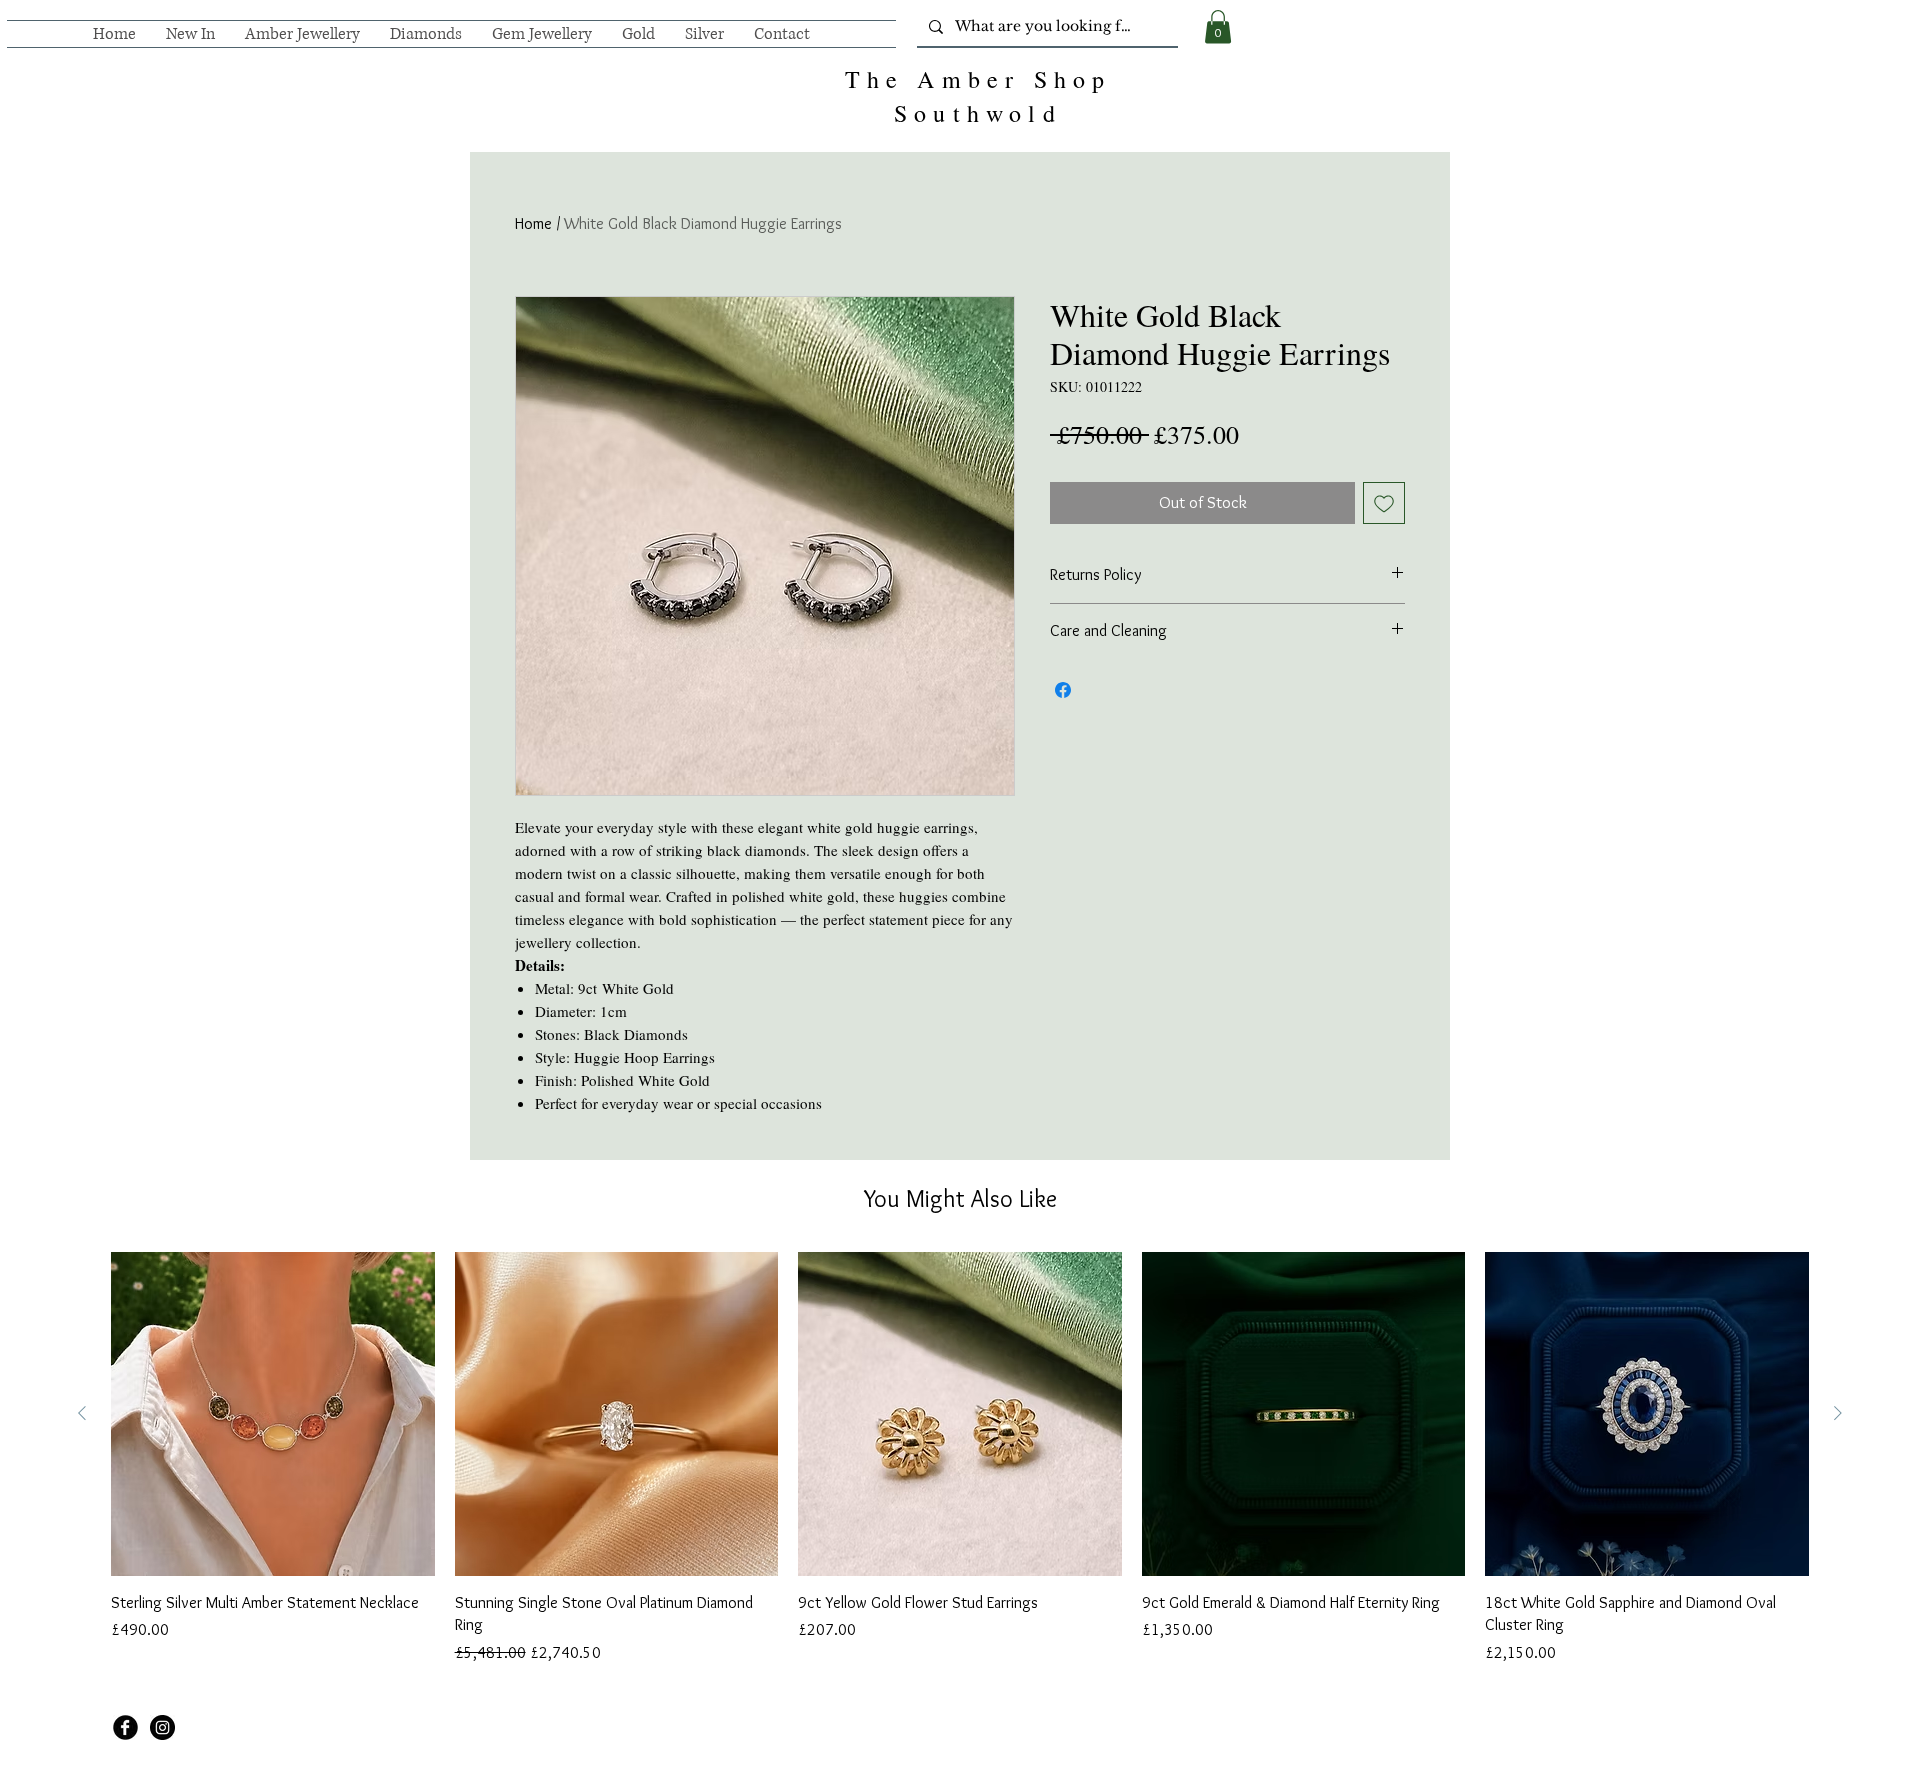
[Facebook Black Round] (125, 1727)
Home (533, 223)
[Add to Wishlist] (1384, 503)
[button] (1218, 26)
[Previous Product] (82, 1413)
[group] (960, 1458)
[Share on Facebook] (1063, 690)
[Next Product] (1838, 1413)
